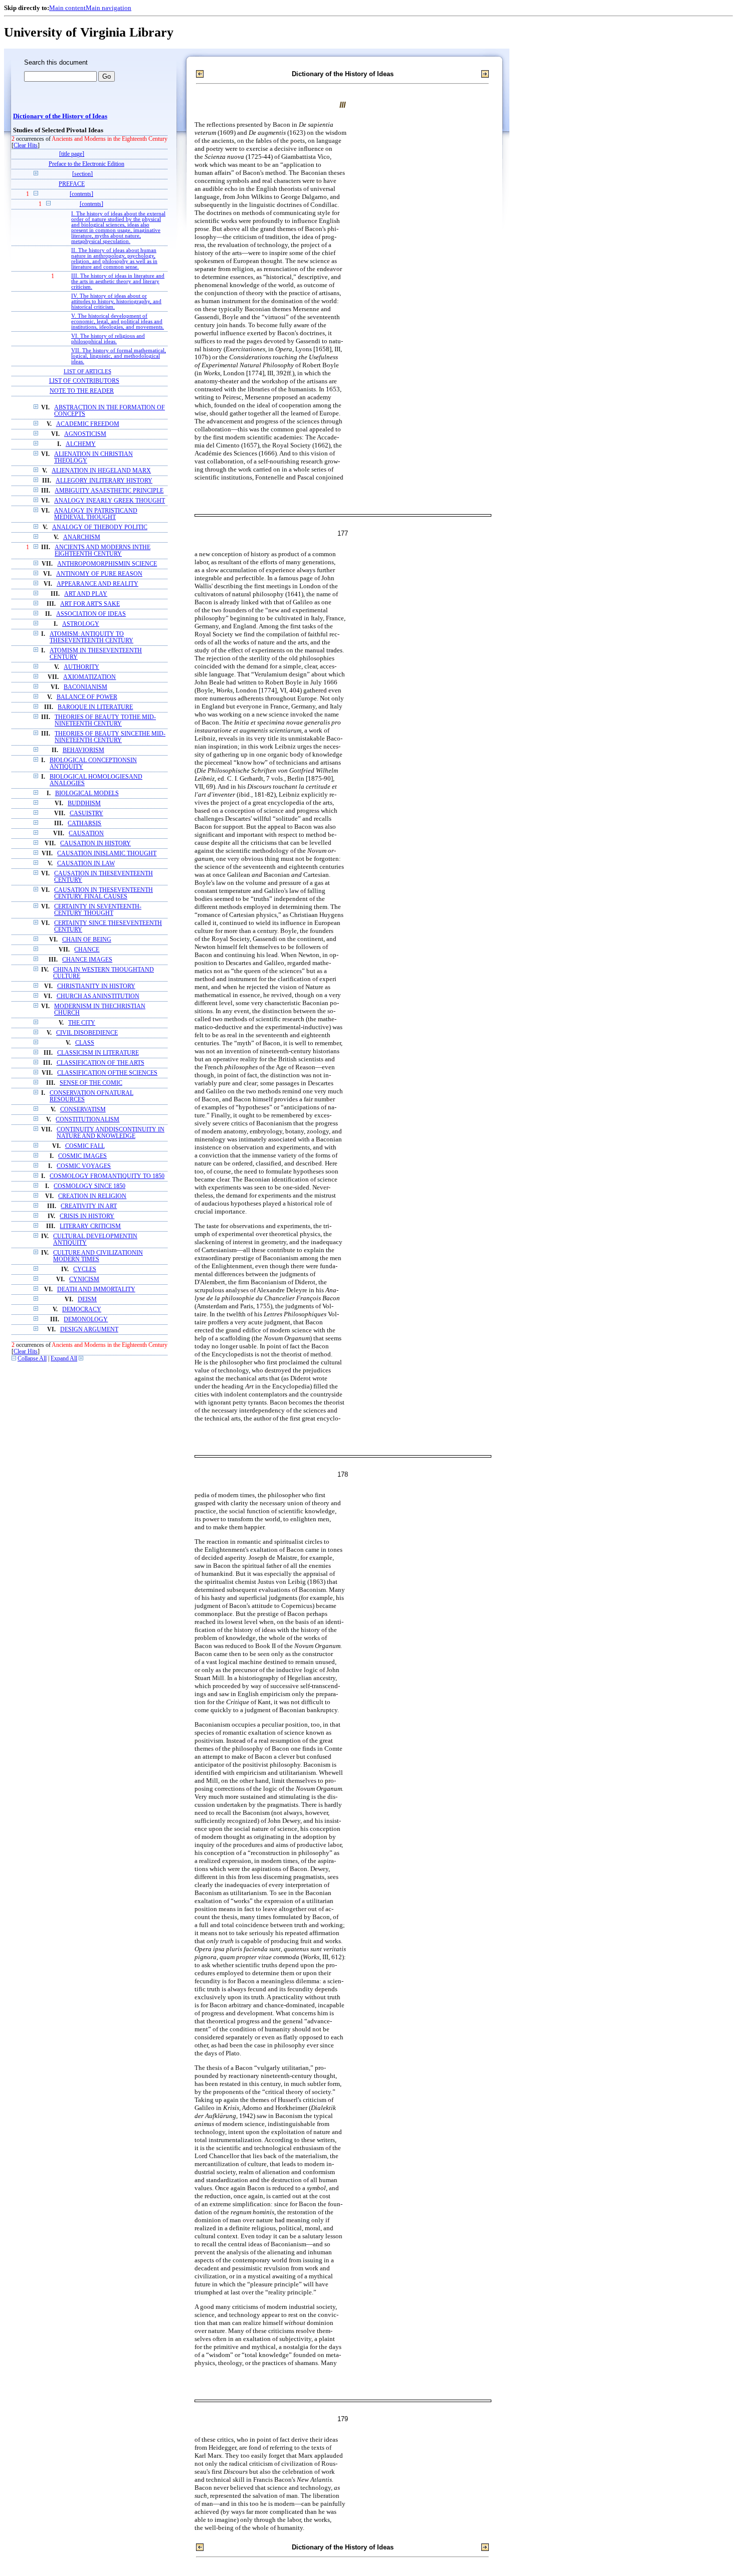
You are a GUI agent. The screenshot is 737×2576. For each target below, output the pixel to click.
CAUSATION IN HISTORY (96, 844)
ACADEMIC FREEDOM (88, 424)
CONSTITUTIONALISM (87, 1120)
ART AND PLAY (86, 594)
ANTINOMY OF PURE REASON (99, 574)
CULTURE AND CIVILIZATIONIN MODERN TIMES (98, 1256)
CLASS (85, 1043)
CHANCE (87, 950)
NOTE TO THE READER (82, 391)
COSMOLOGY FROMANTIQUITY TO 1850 (107, 1176)
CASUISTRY (86, 813)
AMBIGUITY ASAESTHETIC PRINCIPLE (109, 491)
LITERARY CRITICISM (90, 1226)
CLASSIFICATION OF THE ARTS (101, 1063)
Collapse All (32, 1359)
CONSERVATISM (83, 1110)
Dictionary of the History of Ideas (60, 116)
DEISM (87, 1300)
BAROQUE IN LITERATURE (95, 707)
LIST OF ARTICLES (87, 371)
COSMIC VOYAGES (84, 1166)
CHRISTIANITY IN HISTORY (96, 986)
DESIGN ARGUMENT (89, 1330)
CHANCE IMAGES (87, 960)
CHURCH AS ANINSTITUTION (98, 996)
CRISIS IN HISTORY (87, 1216)
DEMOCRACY (82, 1310)
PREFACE (72, 184)
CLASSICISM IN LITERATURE (98, 1053)
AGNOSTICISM (85, 434)
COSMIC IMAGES (82, 1156)
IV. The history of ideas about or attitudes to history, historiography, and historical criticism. (116, 301)
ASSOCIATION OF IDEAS (91, 614)
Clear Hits (26, 146)
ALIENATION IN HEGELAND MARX (101, 471)
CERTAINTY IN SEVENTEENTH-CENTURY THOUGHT (98, 910)
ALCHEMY (81, 444)
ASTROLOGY (81, 624)
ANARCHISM (82, 537)
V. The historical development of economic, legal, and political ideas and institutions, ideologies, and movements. (118, 321)
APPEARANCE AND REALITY (98, 584)
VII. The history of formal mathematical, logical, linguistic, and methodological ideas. (119, 356)
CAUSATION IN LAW (86, 864)
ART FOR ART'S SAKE (90, 604)
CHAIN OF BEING (87, 940)
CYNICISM (84, 1279)
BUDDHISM (84, 803)
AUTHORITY (81, 667)
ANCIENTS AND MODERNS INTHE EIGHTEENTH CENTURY (103, 551)
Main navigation (109, 8)
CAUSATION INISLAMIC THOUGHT (107, 854)
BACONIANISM (85, 687)
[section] (82, 174)
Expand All (64, 1359)
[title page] (72, 154)
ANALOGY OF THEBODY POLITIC (100, 527)
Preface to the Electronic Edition (86, 164)
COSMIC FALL (85, 1146)
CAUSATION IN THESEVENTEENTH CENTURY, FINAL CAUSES (104, 893)
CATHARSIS (84, 824)
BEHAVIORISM (83, 750)
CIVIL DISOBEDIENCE (87, 1033)
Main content (67, 8)
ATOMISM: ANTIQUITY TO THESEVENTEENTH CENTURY (91, 637)
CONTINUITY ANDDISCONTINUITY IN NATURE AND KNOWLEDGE (111, 1133)
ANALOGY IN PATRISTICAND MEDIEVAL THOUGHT (96, 514)
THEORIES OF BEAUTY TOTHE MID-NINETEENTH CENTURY (105, 721)
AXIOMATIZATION (89, 677)
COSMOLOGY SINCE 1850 (89, 1186)
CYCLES (85, 1269)
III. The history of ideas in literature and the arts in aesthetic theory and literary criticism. (118, 281)
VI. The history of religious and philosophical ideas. (108, 339)
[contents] (81, 194)
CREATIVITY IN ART (89, 1206)
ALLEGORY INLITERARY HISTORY (104, 481)
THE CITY (82, 1023)
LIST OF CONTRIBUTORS (84, 381)
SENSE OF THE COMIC (91, 1083)
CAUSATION (86, 834)
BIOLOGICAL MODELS (87, 793)
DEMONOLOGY (86, 1320)
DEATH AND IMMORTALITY (96, 1290)
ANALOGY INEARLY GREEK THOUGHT (110, 501)
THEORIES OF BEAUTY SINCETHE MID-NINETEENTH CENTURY (110, 737)
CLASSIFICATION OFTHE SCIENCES (107, 1073)
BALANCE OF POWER (87, 697)
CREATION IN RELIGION (92, 1196)
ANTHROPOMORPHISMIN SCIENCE (107, 564)
